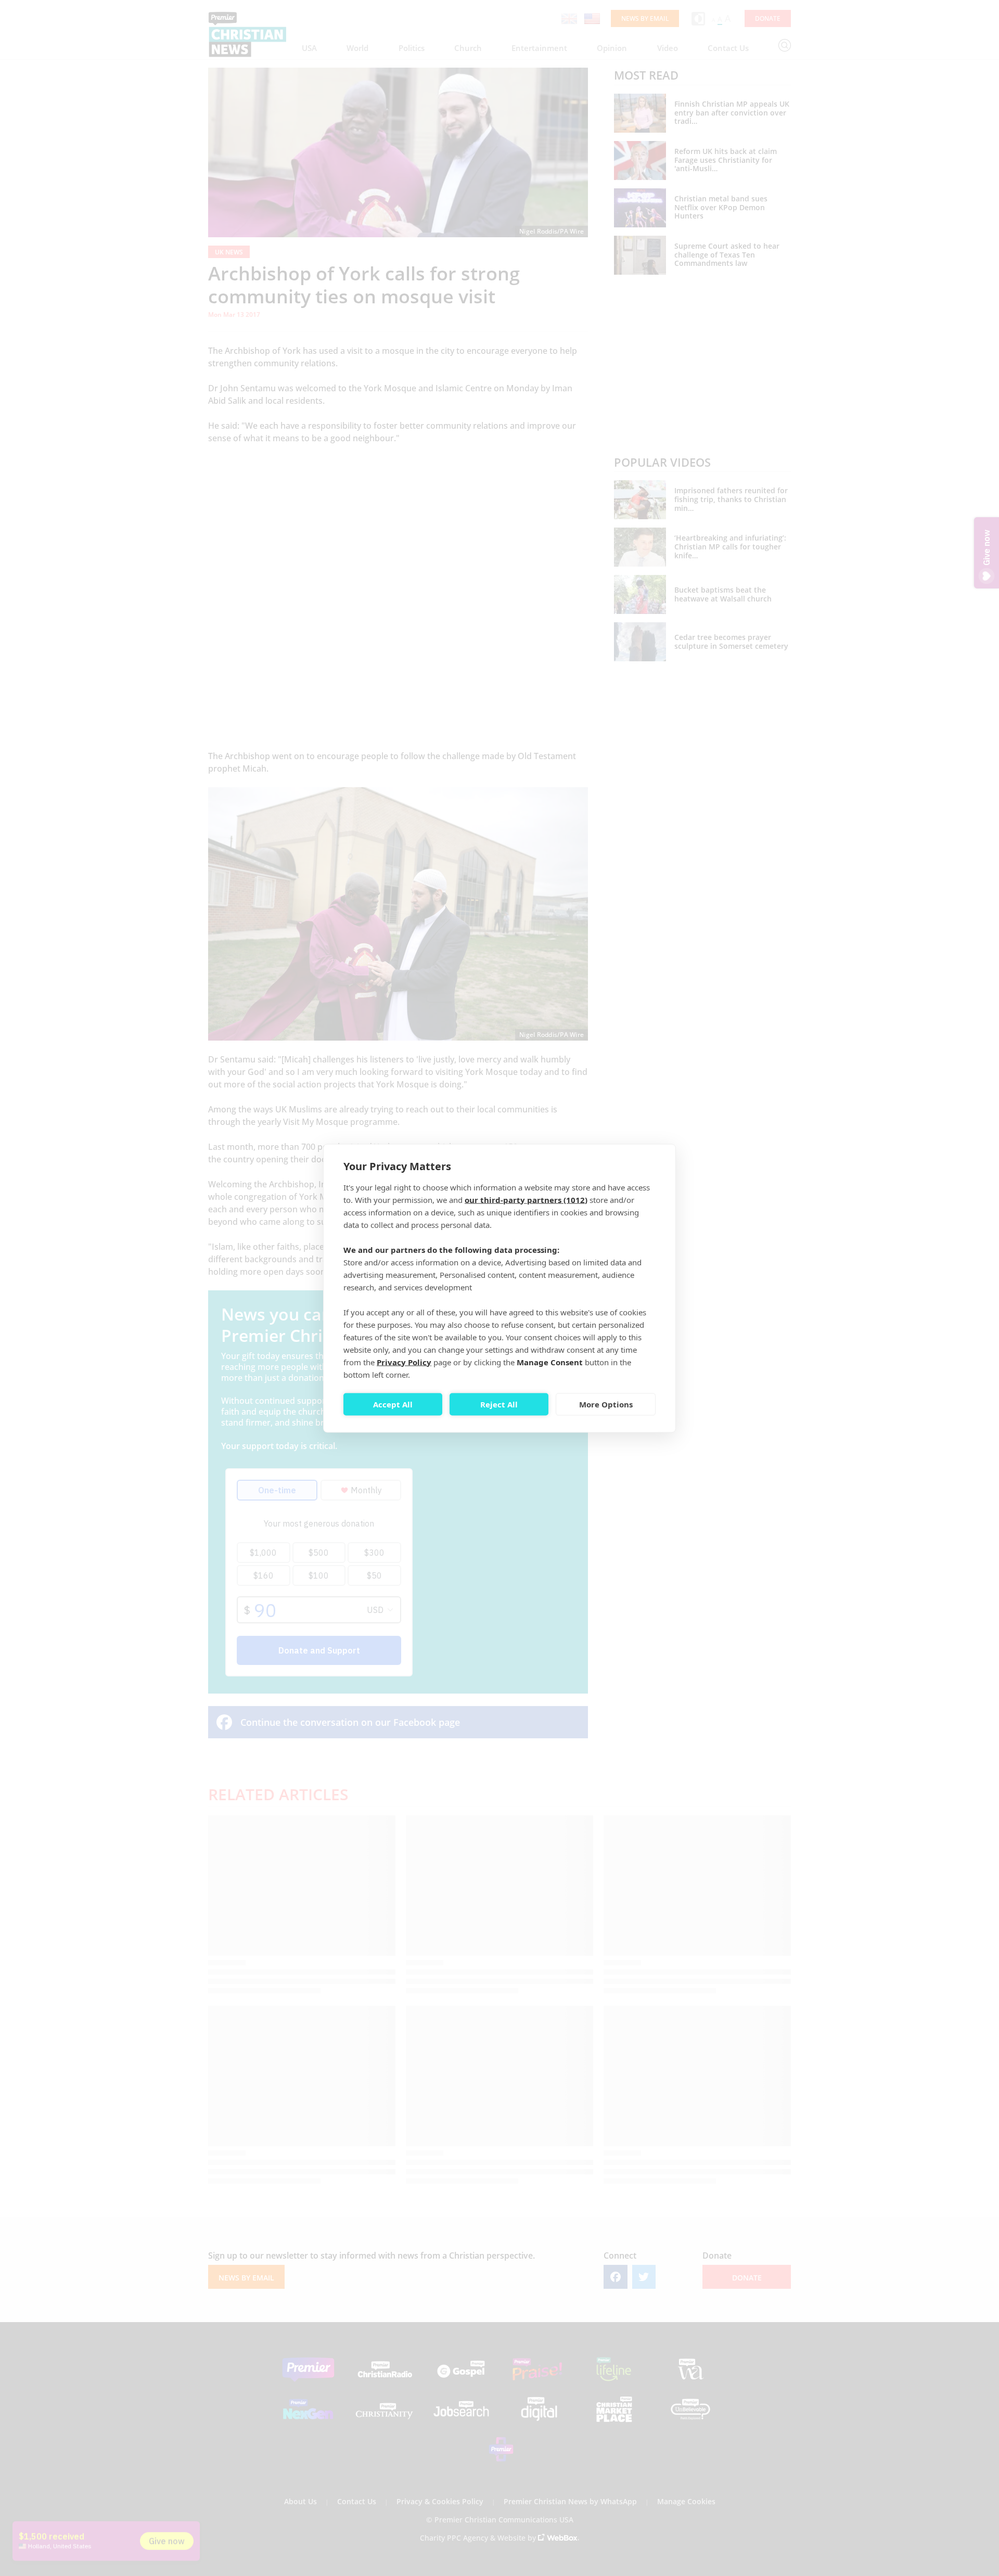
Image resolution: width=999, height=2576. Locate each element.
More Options (606, 1404)
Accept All (393, 1404)
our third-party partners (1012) (526, 1199)
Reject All (499, 1404)
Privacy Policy (404, 1362)
